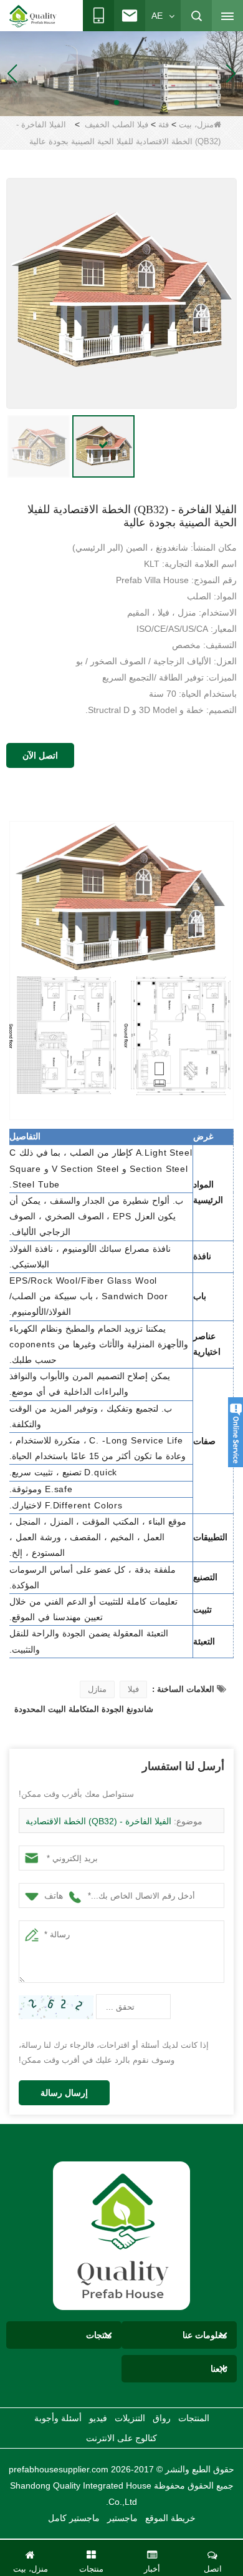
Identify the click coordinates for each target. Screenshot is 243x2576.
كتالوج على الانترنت (121, 2438)
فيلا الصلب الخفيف (117, 125)
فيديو (98, 2418)
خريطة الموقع (170, 2518)
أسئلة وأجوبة (58, 2418)
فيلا (133, 1689)
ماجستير (122, 2518)
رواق (162, 2418)
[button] (136, 102)
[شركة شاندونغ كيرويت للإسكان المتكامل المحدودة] (121, 2235)
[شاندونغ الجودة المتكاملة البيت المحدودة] (33, 16)
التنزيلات (130, 2418)
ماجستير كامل (74, 2518)
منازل (97, 1689)
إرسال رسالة (64, 2093)
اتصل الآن (40, 755)
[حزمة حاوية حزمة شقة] (121, 73)
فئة (164, 125)
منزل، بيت (196, 125)
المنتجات (194, 2418)
